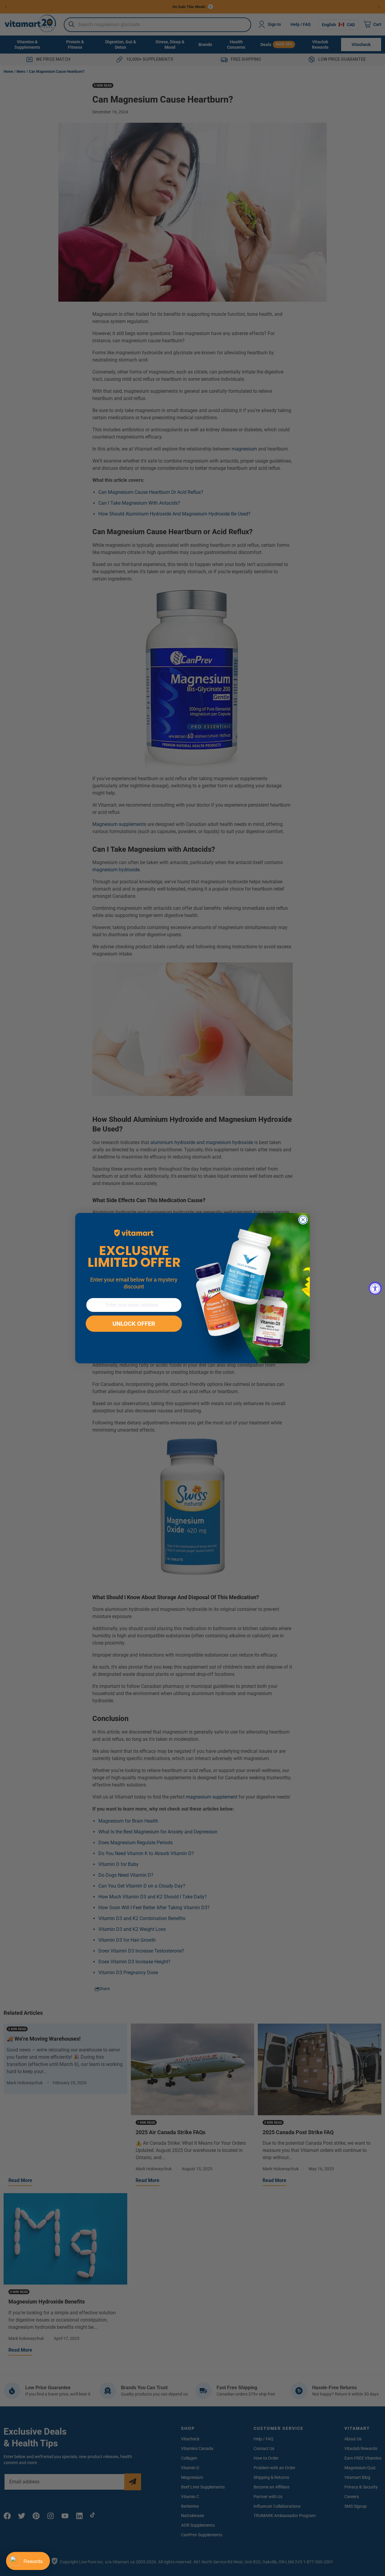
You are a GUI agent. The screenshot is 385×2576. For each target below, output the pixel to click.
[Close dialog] (303, 1220)
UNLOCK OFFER (134, 1324)
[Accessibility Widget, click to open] (375, 1288)
